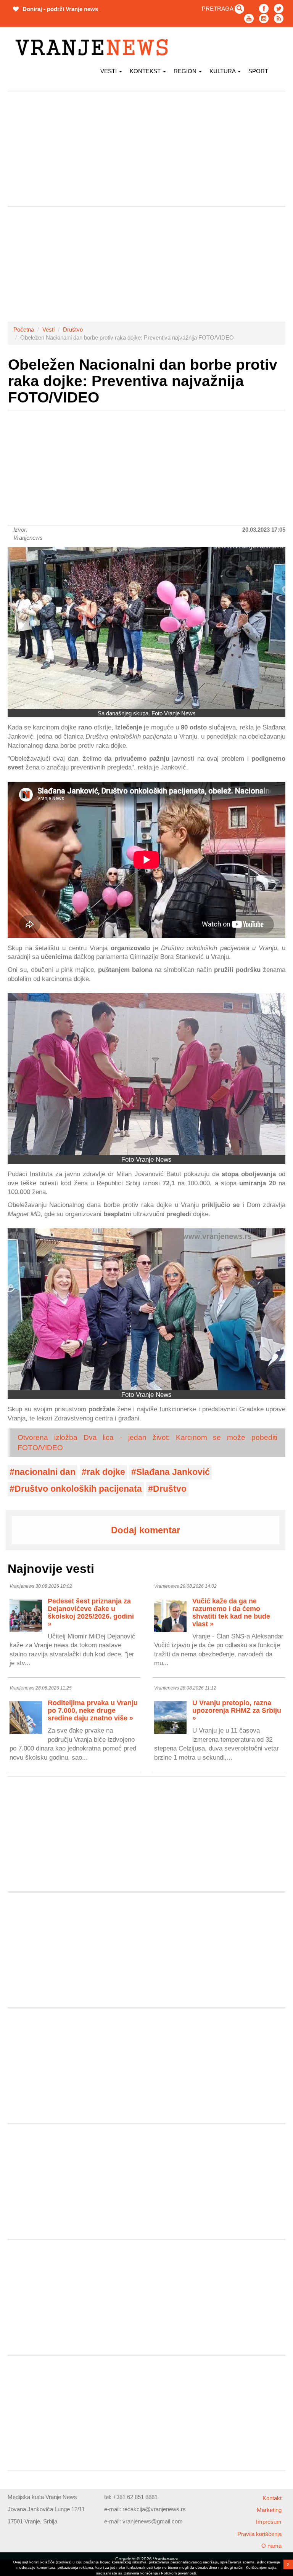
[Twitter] (279, 9)
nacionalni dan (45, 1472)
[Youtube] (249, 18)
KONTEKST (146, 71)
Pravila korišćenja (259, 2534)
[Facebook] (264, 9)
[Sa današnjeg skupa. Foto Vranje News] (146, 628)
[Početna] (94, 47)
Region (186, 71)
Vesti (109, 71)
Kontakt (272, 2498)
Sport (258, 71)
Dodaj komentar (146, 1530)
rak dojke (106, 1472)
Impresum (269, 2522)
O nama (271, 2546)
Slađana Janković (173, 1472)
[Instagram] (264, 18)
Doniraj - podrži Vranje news (60, 9)
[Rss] (279, 18)
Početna (24, 329)
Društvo (73, 329)
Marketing (269, 2510)
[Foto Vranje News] (146, 1074)
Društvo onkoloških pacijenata (78, 1489)
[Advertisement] (146, 149)
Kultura (223, 71)
